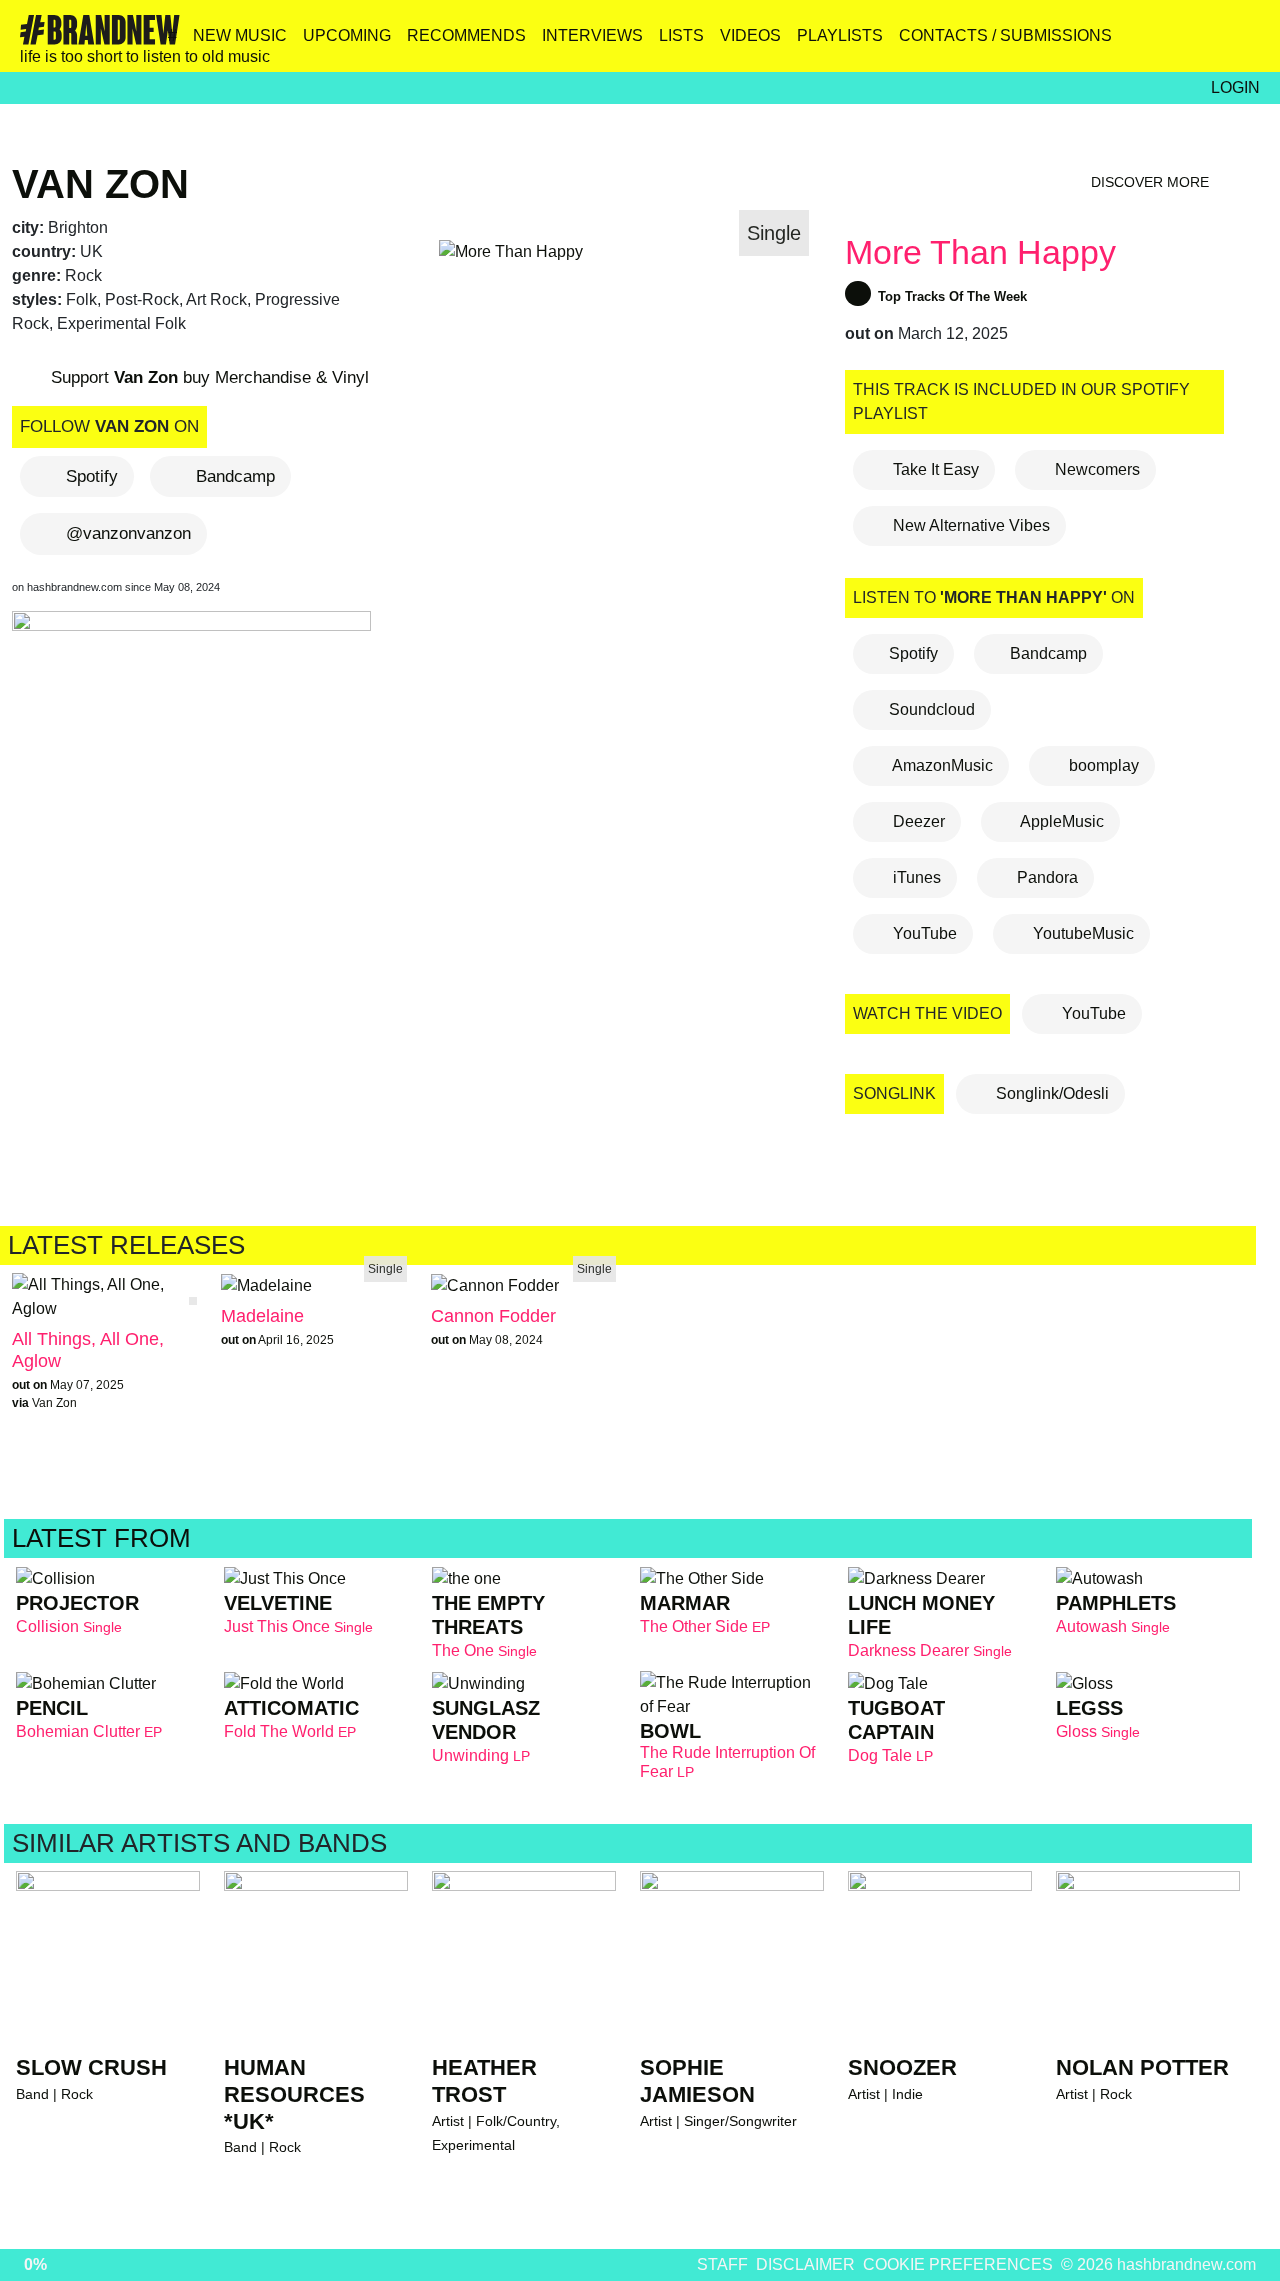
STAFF (722, 2264)
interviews (592, 35)
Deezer (917, 821)
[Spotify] (1199, 43)
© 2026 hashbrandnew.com (1158, 2264)
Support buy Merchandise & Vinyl (207, 377)
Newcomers (1095, 469)
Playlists (840, 35)
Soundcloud (932, 709)
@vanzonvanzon (128, 533)
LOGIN (1235, 87)
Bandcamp (235, 476)
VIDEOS (750, 35)
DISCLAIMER (805, 2264)
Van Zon (100, 184)
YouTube (923, 933)
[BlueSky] (1113, 43)
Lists (681, 35)
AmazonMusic (941, 765)
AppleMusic (1060, 821)
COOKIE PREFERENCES (958, 2264)
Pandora (1045, 877)
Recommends (466, 35)
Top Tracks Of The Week (950, 296)
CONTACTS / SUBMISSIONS (1005, 35)
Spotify (92, 476)
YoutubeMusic (1081, 933)
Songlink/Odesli (1050, 1093)
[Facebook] (1156, 43)
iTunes (915, 877)
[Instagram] (1070, 43)
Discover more (1152, 182)
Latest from (105, 1538)
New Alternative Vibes (969, 525)
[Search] (1242, 43)
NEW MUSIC (240, 35)
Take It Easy (934, 469)
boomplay (1102, 765)
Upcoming (347, 35)
